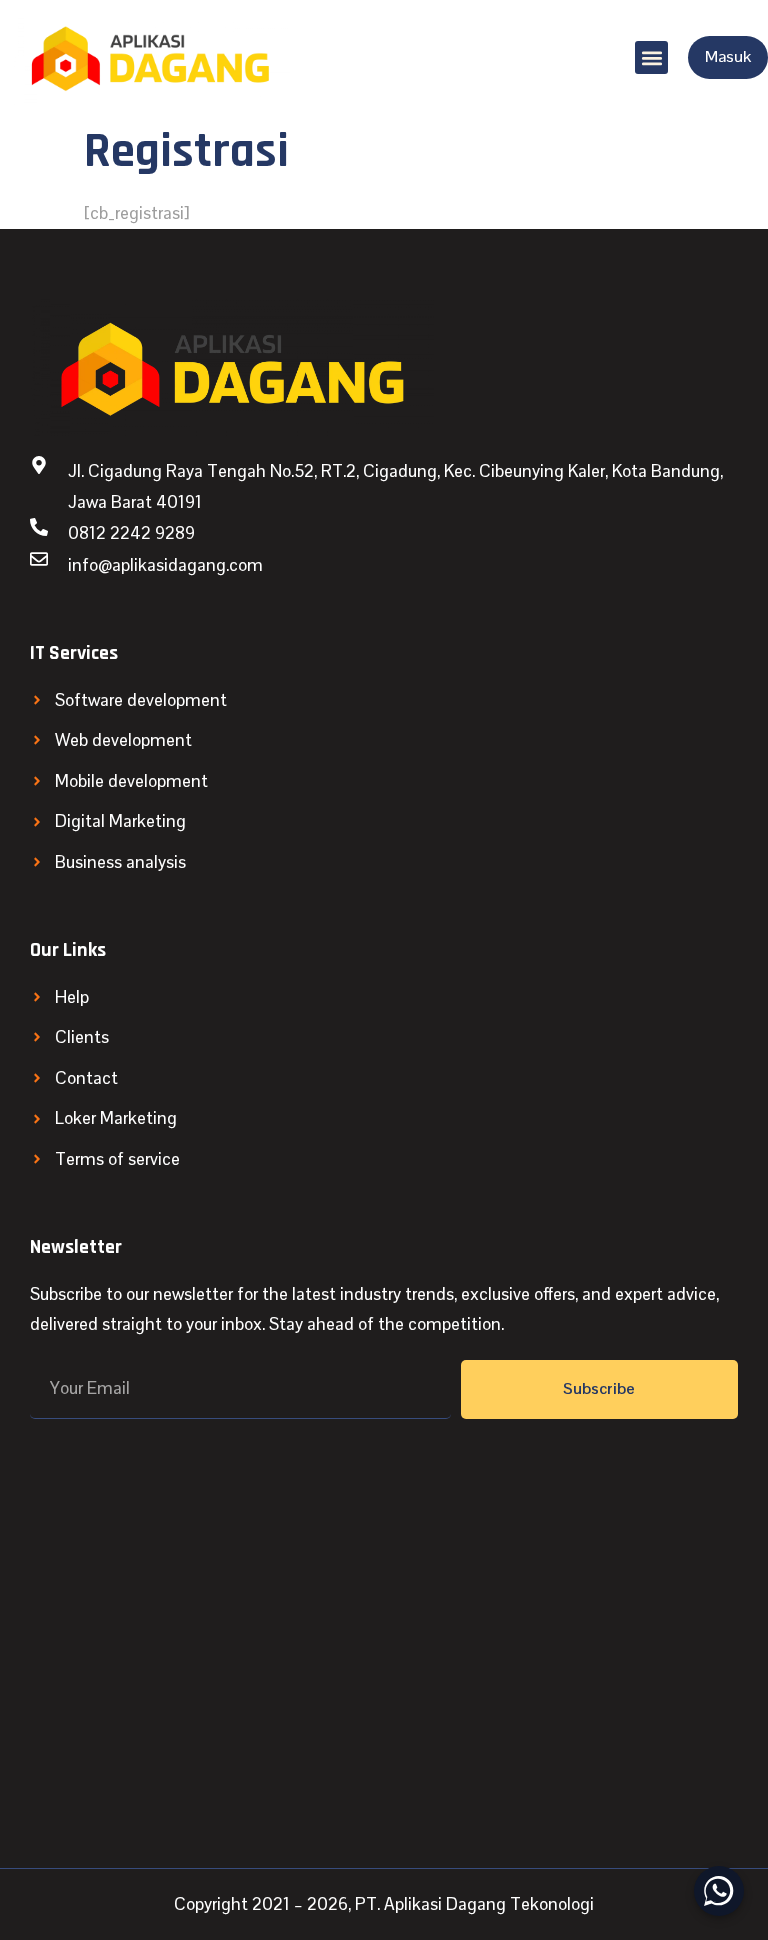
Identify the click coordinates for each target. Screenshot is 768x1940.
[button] (651, 57)
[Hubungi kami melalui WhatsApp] (719, 1891)
